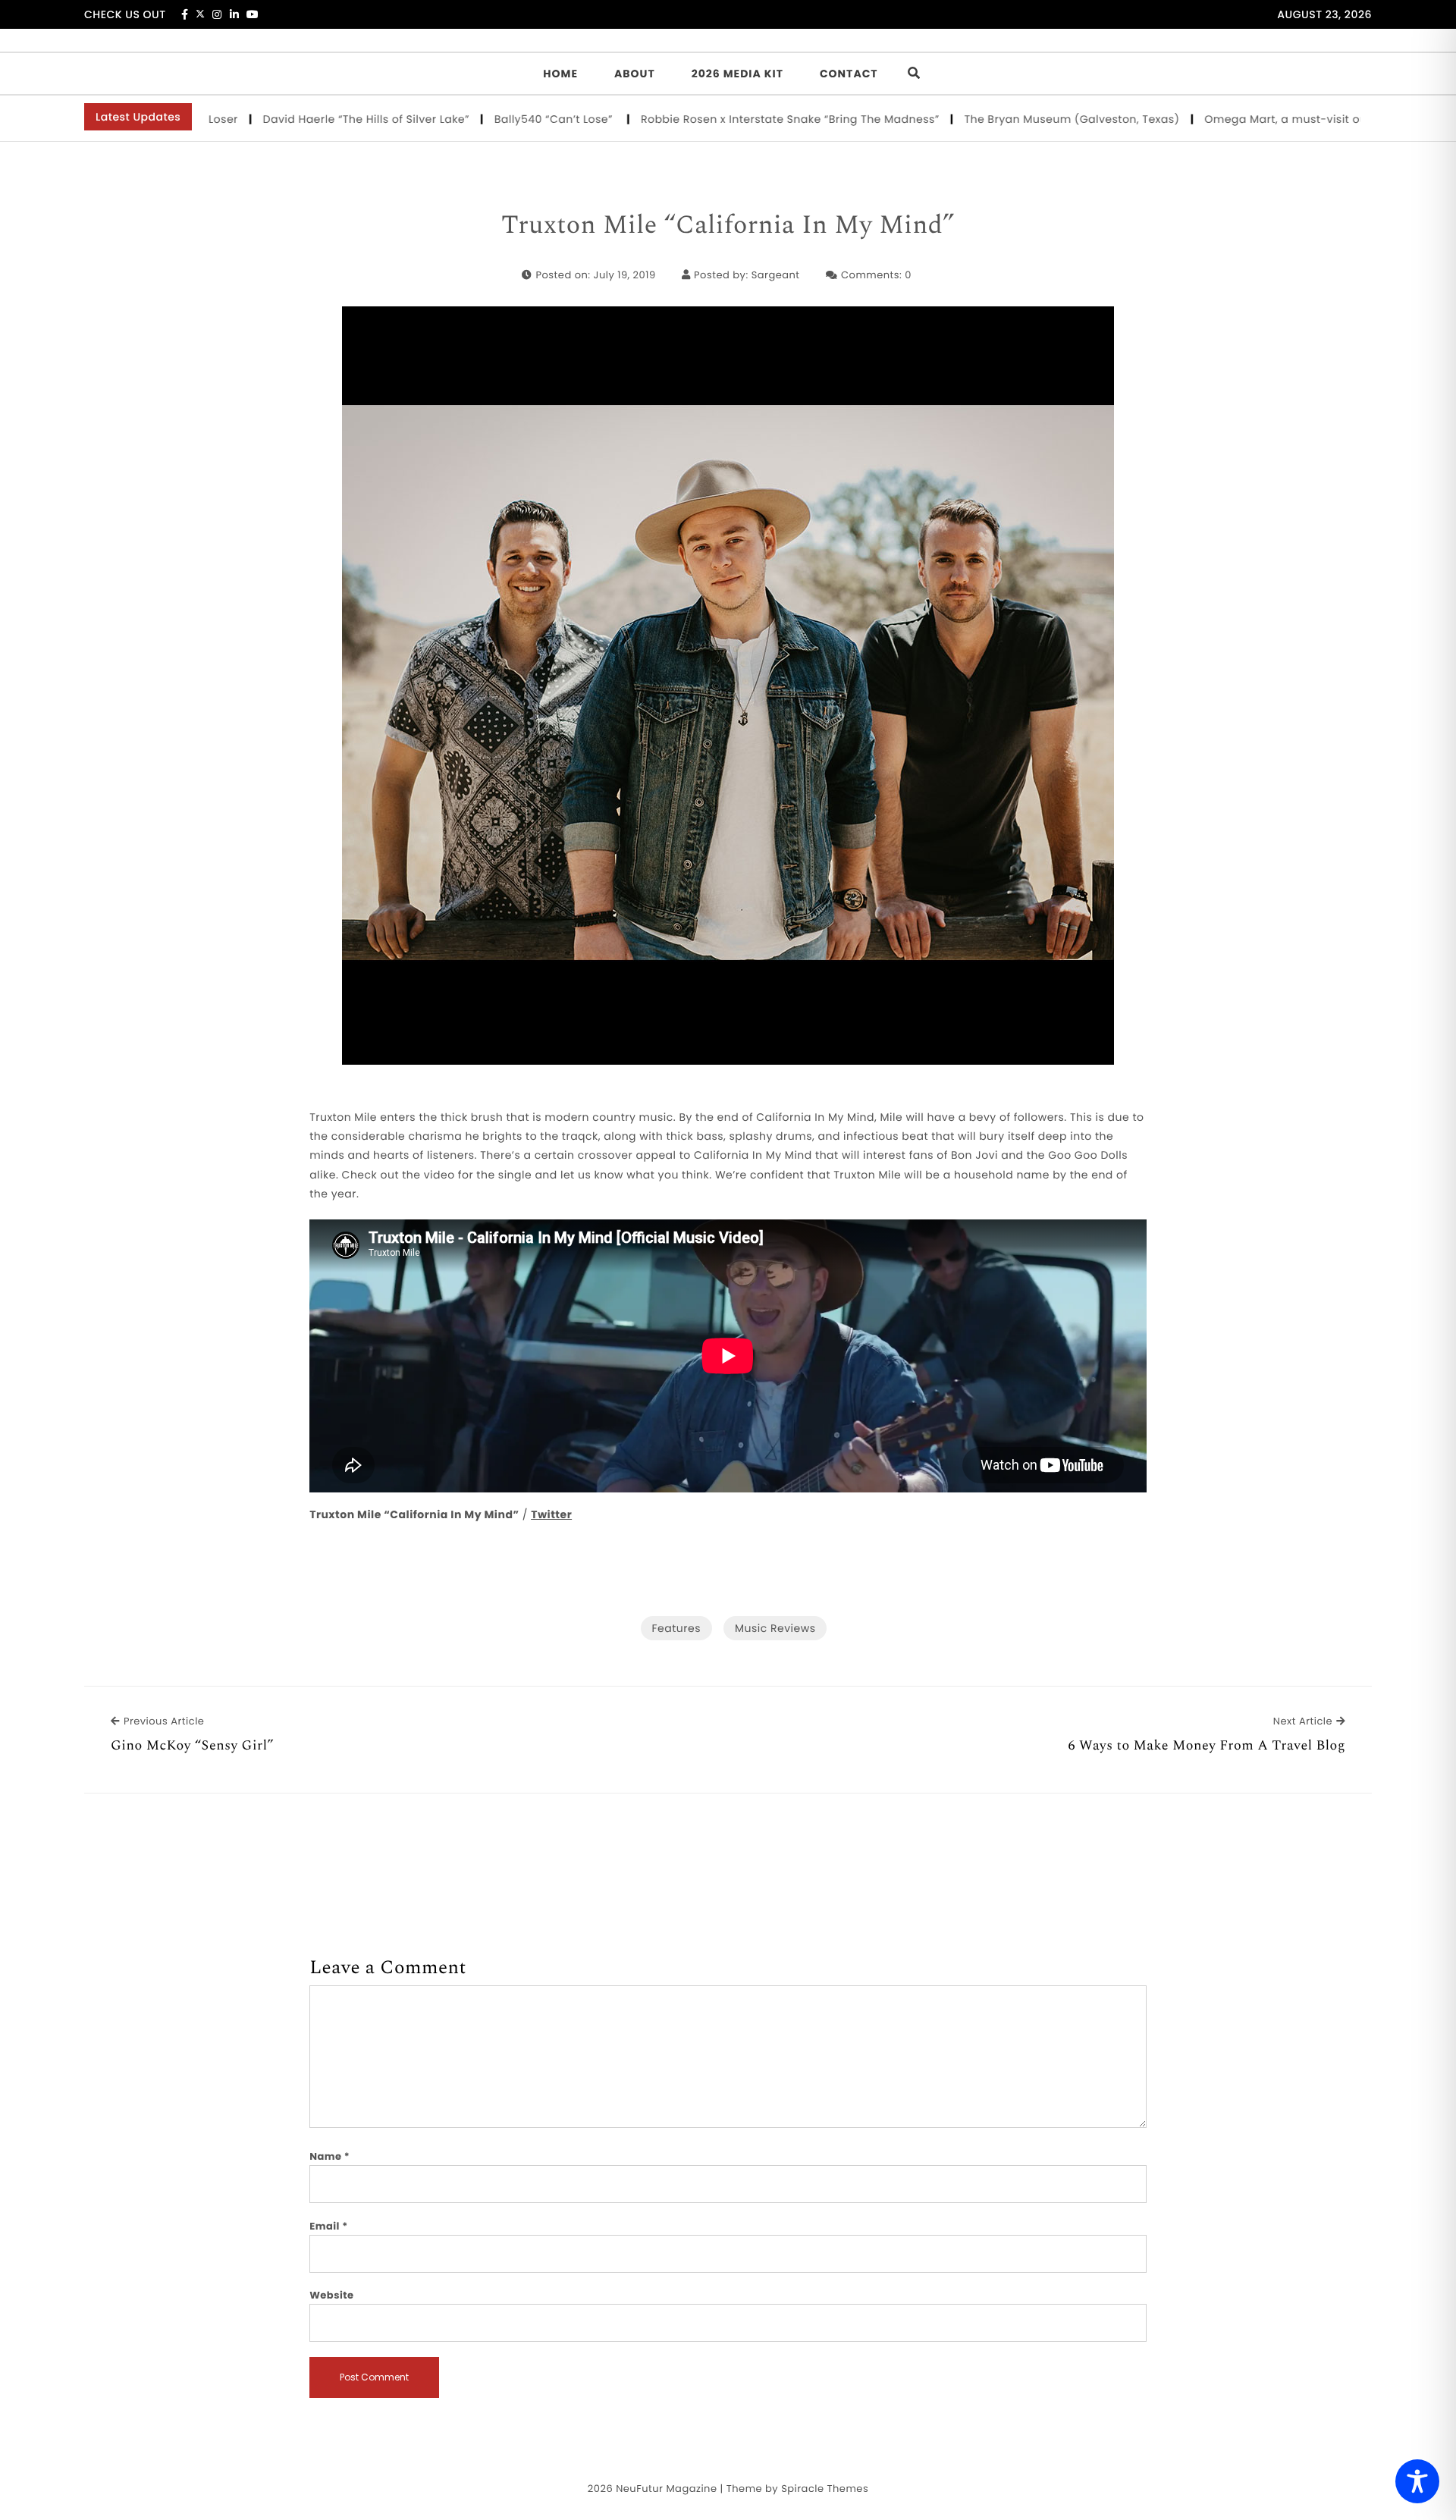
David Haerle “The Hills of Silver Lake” (296, 119)
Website (331, 2295)
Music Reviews (775, 1628)
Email (329, 2226)
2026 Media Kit (737, 74)
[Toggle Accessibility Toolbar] (1417, 2481)
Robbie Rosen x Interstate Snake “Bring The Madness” (720, 119)
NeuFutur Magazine (666, 2489)
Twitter (551, 1514)
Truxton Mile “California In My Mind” (728, 226)
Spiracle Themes (825, 2489)
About (635, 74)
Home (560, 74)
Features (676, 1628)
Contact (849, 74)
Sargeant (776, 275)
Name (329, 2156)
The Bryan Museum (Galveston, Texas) (1002, 119)
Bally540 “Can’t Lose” (486, 119)
